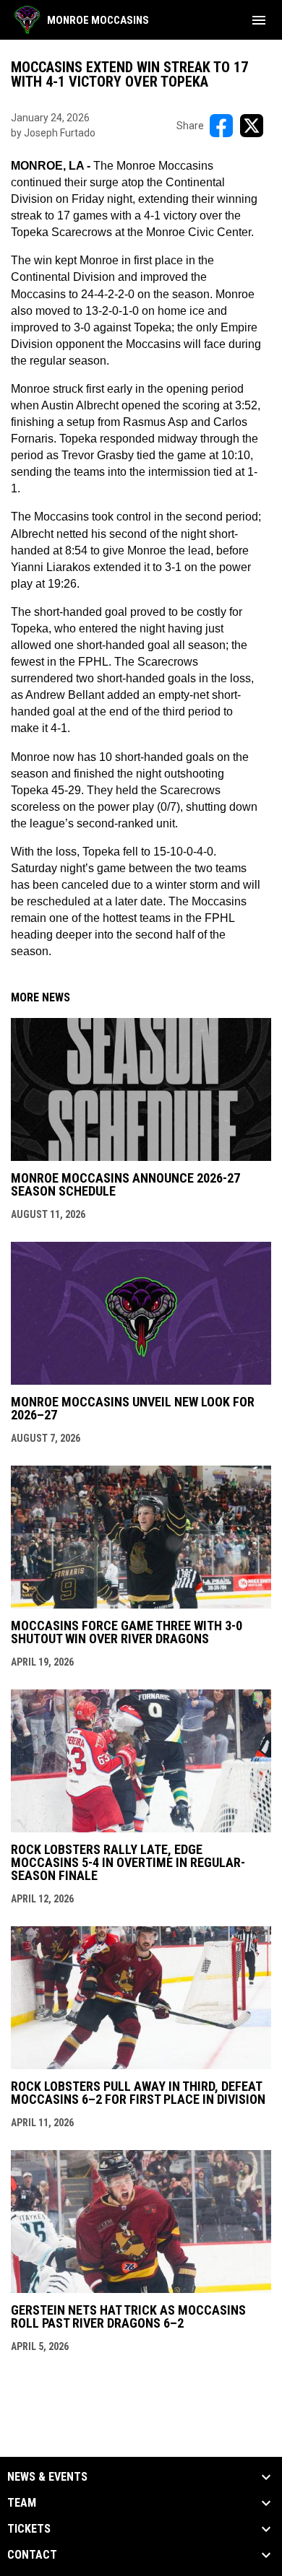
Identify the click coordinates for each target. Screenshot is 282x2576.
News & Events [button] (47, 2477)
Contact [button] (32, 2555)
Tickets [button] (29, 2529)
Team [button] (22, 2503)
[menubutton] (259, 20)
